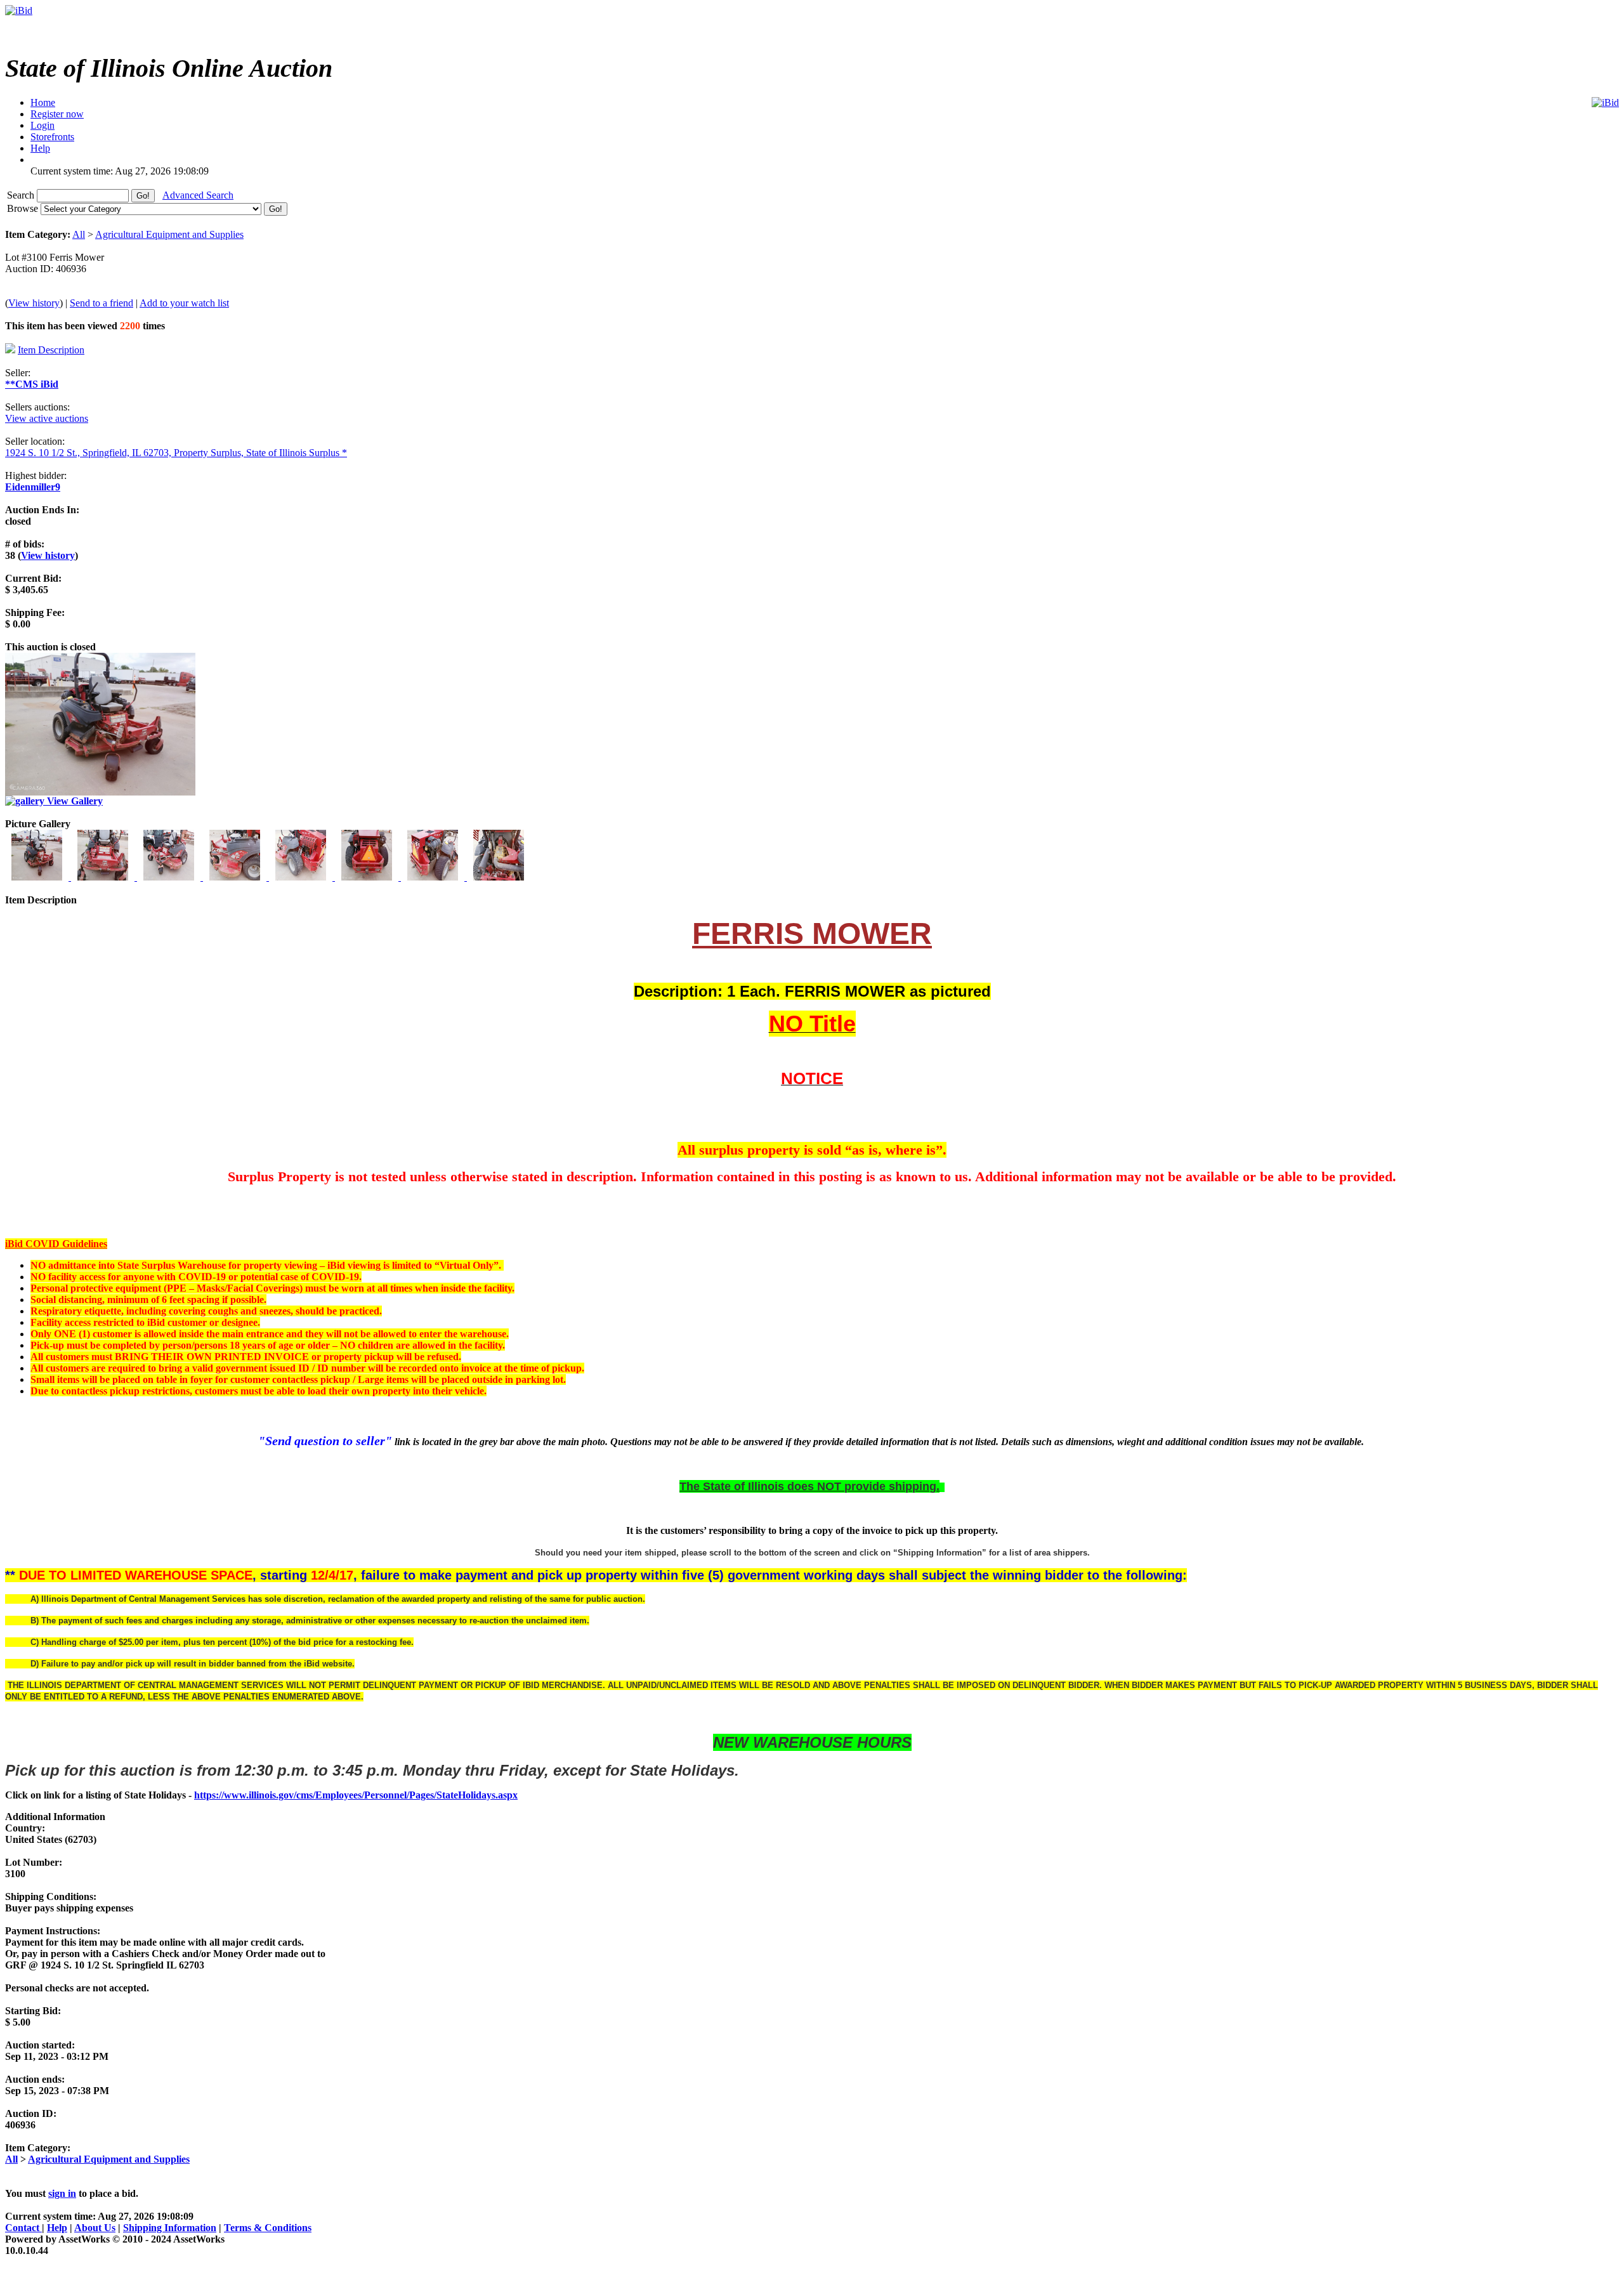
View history (34, 303)
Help (57, 2228)
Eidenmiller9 (33, 487)
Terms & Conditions (268, 2228)
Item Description (51, 350)
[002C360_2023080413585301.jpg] (104, 877)
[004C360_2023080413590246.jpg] (236, 877)
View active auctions (47, 418)
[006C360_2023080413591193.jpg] (368, 877)
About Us (95, 2228)
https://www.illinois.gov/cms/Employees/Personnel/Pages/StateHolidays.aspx (356, 1795)
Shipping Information (170, 2228)
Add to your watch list (184, 303)
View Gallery (74, 801)
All (79, 234)
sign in (62, 2193)
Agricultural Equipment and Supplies (169, 234)
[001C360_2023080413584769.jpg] (38, 877)
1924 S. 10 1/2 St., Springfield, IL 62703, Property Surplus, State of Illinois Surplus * (176, 453)
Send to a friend (101, 303)
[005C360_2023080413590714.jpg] (302, 877)
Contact (23, 2228)
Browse (24, 208)
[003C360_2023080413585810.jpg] (170, 877)
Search (22, 195)
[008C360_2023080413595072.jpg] (499, 877)
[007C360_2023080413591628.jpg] (434, 877)
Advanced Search (198, 195)
